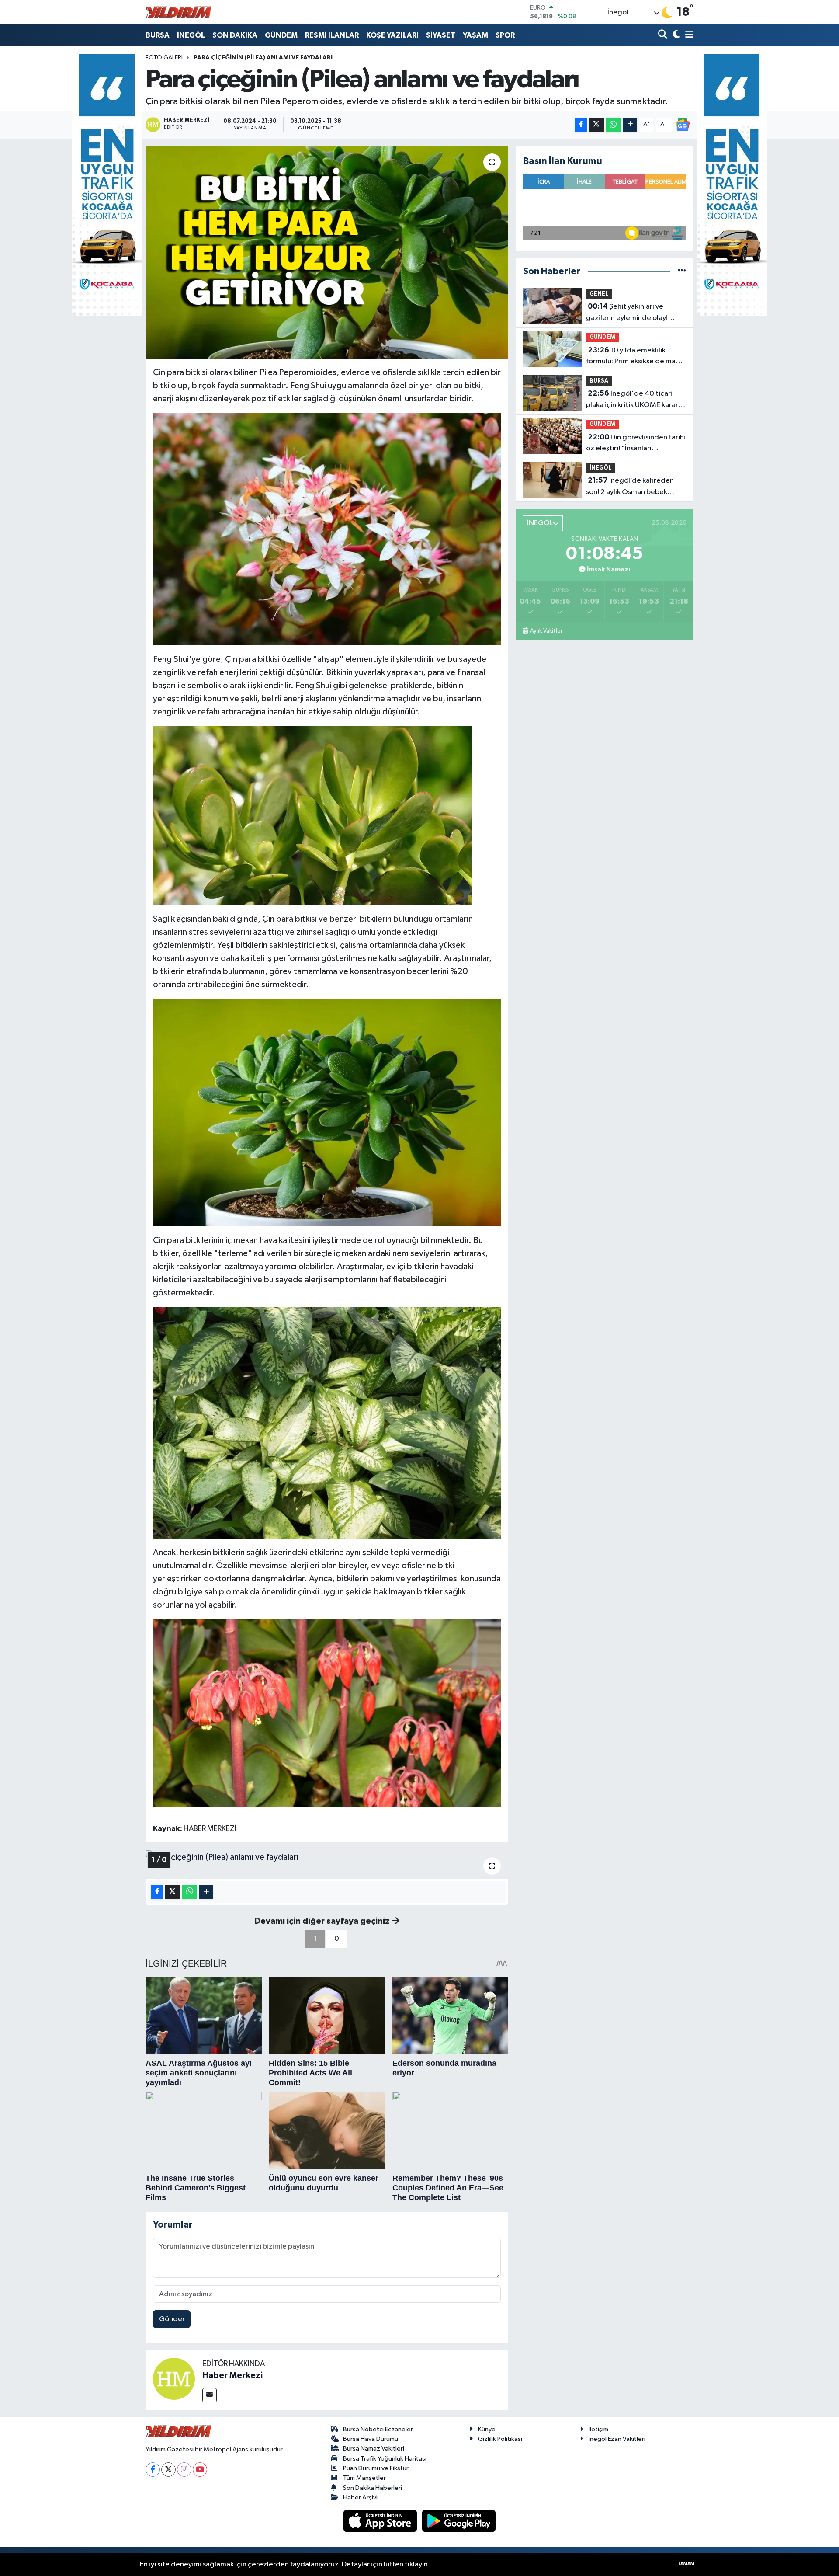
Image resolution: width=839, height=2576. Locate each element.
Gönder (172, 2319)
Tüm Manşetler (364, 2478)
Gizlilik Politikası (500, 2439)
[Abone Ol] (683, 124)
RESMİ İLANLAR (332, 35)
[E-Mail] (210, 2395)
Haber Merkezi (232, 2375)
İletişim (598, 2429)
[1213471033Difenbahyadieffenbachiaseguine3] (327, 1422)
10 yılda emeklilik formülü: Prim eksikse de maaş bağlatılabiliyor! (634, 357)
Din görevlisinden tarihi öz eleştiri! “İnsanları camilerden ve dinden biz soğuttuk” (636, 444)
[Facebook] (153, 2470)
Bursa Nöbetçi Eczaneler (378, 2429)
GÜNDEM (281, 35)
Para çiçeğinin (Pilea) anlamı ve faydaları (263, 58)
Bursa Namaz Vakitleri (374, 2449)
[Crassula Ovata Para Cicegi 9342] (327, 529)
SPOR (505, 35)
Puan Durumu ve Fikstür (376, 2468)
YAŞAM (475, 35)
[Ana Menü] (688, 35)
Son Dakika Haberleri (373, 2488)
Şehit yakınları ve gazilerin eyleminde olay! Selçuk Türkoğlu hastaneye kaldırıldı (629, 313)
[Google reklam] (107, 185)
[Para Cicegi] (327, 1713)
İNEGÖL (191, 35)
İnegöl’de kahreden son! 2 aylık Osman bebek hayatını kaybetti (630, 487)
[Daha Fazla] (630, 125)
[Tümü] (682, 271)
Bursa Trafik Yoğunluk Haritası (385, 2459)
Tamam (686, 2564)
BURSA (158, 35)
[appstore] (381, 2521)
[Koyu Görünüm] (675, 35)
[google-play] (459, 2521)
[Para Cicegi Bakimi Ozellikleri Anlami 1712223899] (327, 1112)
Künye (487, 2429)
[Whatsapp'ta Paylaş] (613, 125)
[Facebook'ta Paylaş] (581, 125)
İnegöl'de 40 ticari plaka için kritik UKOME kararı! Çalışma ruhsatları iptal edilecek (634, 400)
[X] (168, 2470)
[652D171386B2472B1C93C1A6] (313, 815)
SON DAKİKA (235, 35)
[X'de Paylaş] (596, 125)
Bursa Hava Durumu (371, 2439)
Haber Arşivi (360, 2498)
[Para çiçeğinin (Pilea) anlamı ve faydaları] (327, 252)
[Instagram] (184, 2470)
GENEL (599, 294)
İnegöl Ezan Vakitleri (617, 2439)
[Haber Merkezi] (174, 2378)
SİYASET (441, 35)
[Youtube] (200, 2470)
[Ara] (664, 35)
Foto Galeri (164, 58)
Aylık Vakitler (546, 631)
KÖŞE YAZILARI (392, 35)
